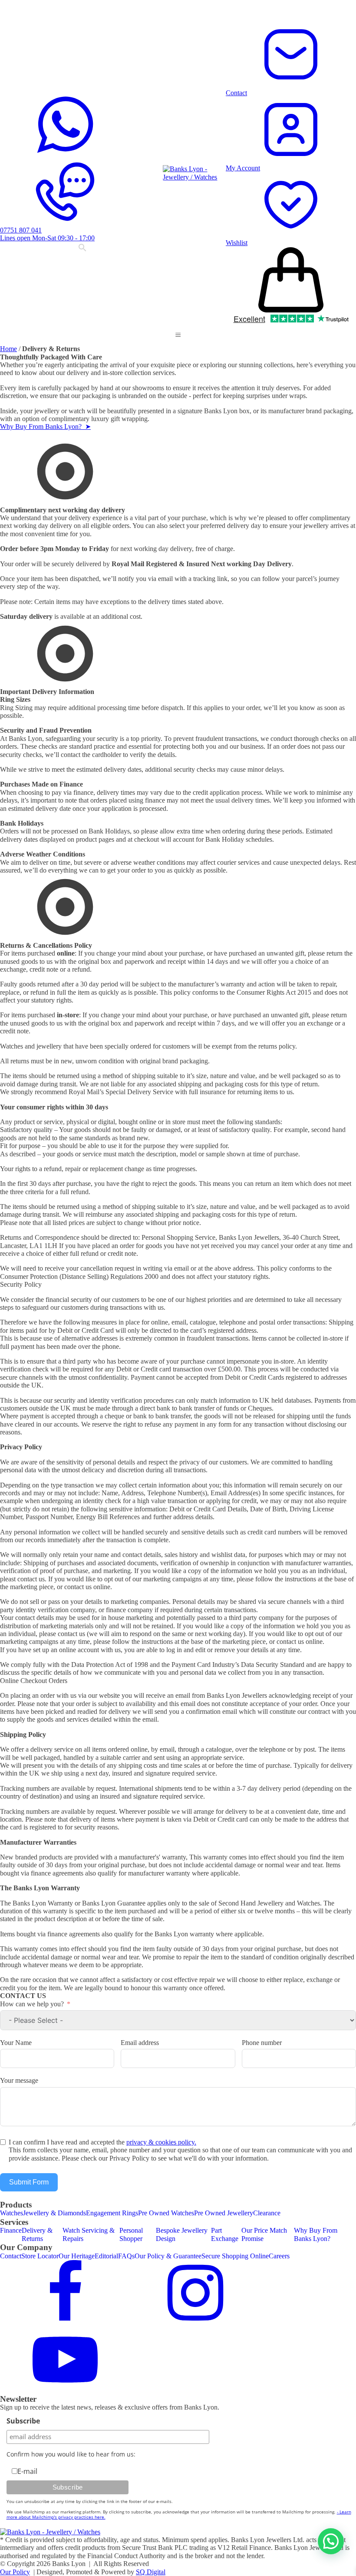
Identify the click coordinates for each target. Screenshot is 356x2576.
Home (8, 349)
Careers (279, 2256)
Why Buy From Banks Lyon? (316, 2234)
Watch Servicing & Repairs (89, 2234)
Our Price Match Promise (264, 2234)
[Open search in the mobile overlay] (82, 249)
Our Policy (15, 2572)
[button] (178, 335)
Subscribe (23, 2421)
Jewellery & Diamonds (54, 2213)
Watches (12, 2213)
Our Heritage (77, 2256)
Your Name (16, 2043)
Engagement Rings (112, 2213)
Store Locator (40, 2256)
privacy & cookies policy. (161, 2142)
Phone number (262, 2043)
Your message (19, 2080)
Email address (140, 2043)
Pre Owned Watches (166, 2213)
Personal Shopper (131, 2234)
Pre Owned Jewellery (224, 2213)
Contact (11, 2256)
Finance (11, 2230)
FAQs (126, 2256)
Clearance (267, 2213)
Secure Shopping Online (235, 2256)
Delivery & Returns (37, 2234)
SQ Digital (151, 2572)
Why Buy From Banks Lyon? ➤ (45, 427)
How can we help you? (32, 2004)
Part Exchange (225, 2234)
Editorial (106, 2256)
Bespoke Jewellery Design (182, 2234)
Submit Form (29, 2182)
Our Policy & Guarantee (168, 2256)
